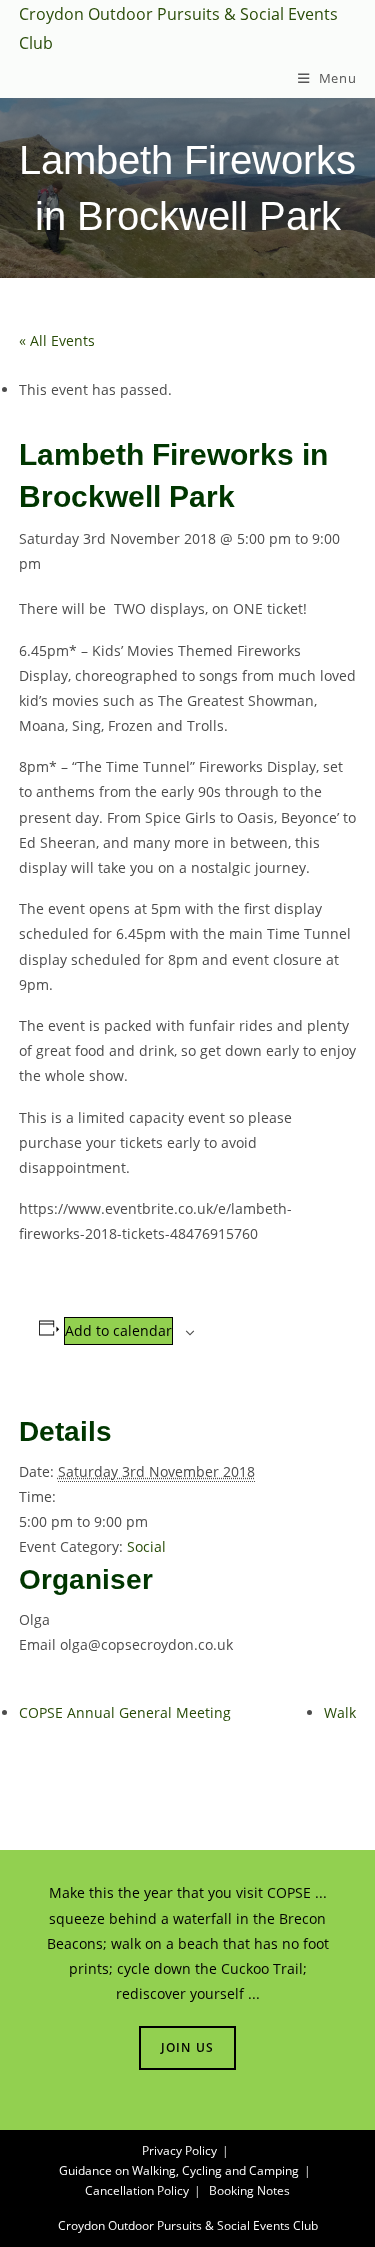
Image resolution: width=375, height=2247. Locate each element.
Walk (340, 1712)
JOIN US (187, 2047)
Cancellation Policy (137, 2190)
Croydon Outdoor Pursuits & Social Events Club (188, 2225)
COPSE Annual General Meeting (125, 1712)
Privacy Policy (179, 2150)
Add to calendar (118, 1330)
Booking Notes (249, 2190)
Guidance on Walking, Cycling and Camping (179, 2170)
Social (146, 1546)
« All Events (57, 340)
